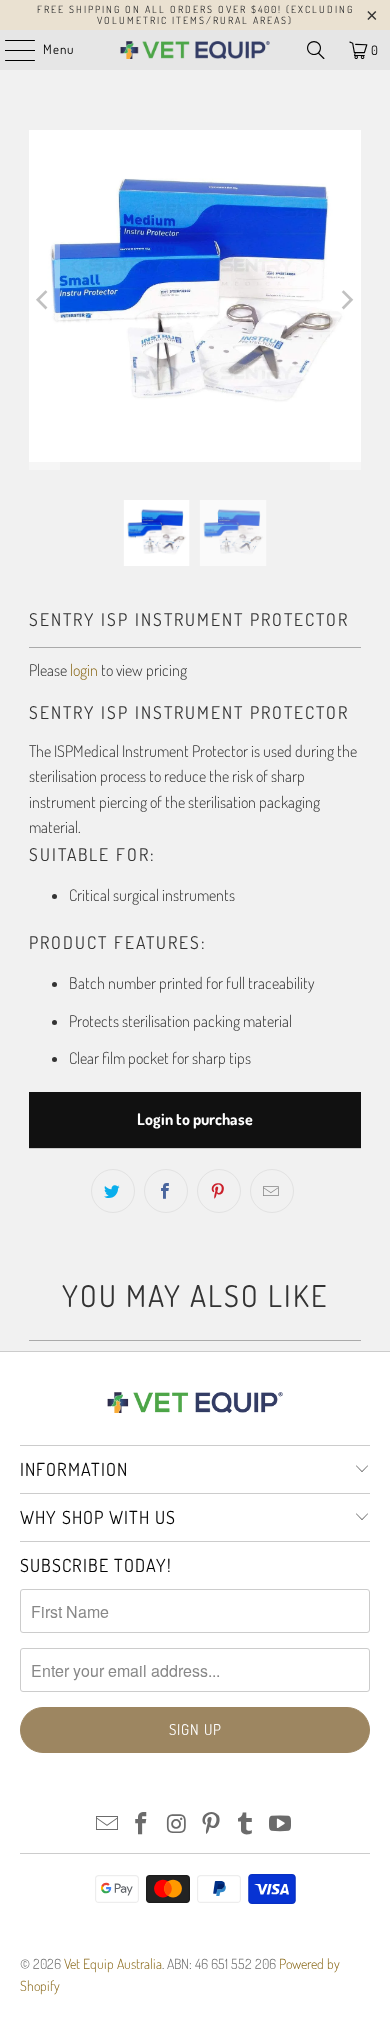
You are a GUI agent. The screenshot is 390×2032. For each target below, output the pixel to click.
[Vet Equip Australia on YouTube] (281, 1824)
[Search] (316, 50)
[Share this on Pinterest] (219, 1191)
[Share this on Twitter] (113, 1191)
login (84, 670)
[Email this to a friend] (272, 1191)
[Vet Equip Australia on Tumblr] (246, 1824)
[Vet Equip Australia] (195, 50)
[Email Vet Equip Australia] (107, 1824)
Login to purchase (195, 1119)
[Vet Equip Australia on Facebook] (142, 1824)
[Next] (346, 300)
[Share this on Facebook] (166, 1191)
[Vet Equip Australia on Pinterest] (212, 1824)
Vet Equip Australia (113, 1963)
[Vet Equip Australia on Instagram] (177, 1824)
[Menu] (9, 50)
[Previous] (44, 300)
